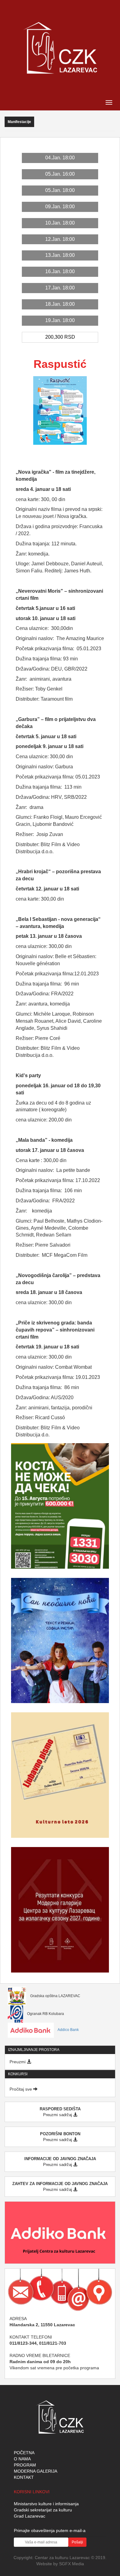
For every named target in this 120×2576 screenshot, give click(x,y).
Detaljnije (60, 1491)
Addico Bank (68, 2030)
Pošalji (77, 2542)
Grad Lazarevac (30, 2516)
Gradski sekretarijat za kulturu (43, 2510)
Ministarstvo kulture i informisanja (46, 2504)
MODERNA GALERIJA (36, 2471)
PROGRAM (25, 2465)
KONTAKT (24, 2477)
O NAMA (22, 2459)
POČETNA (24, 2453)
